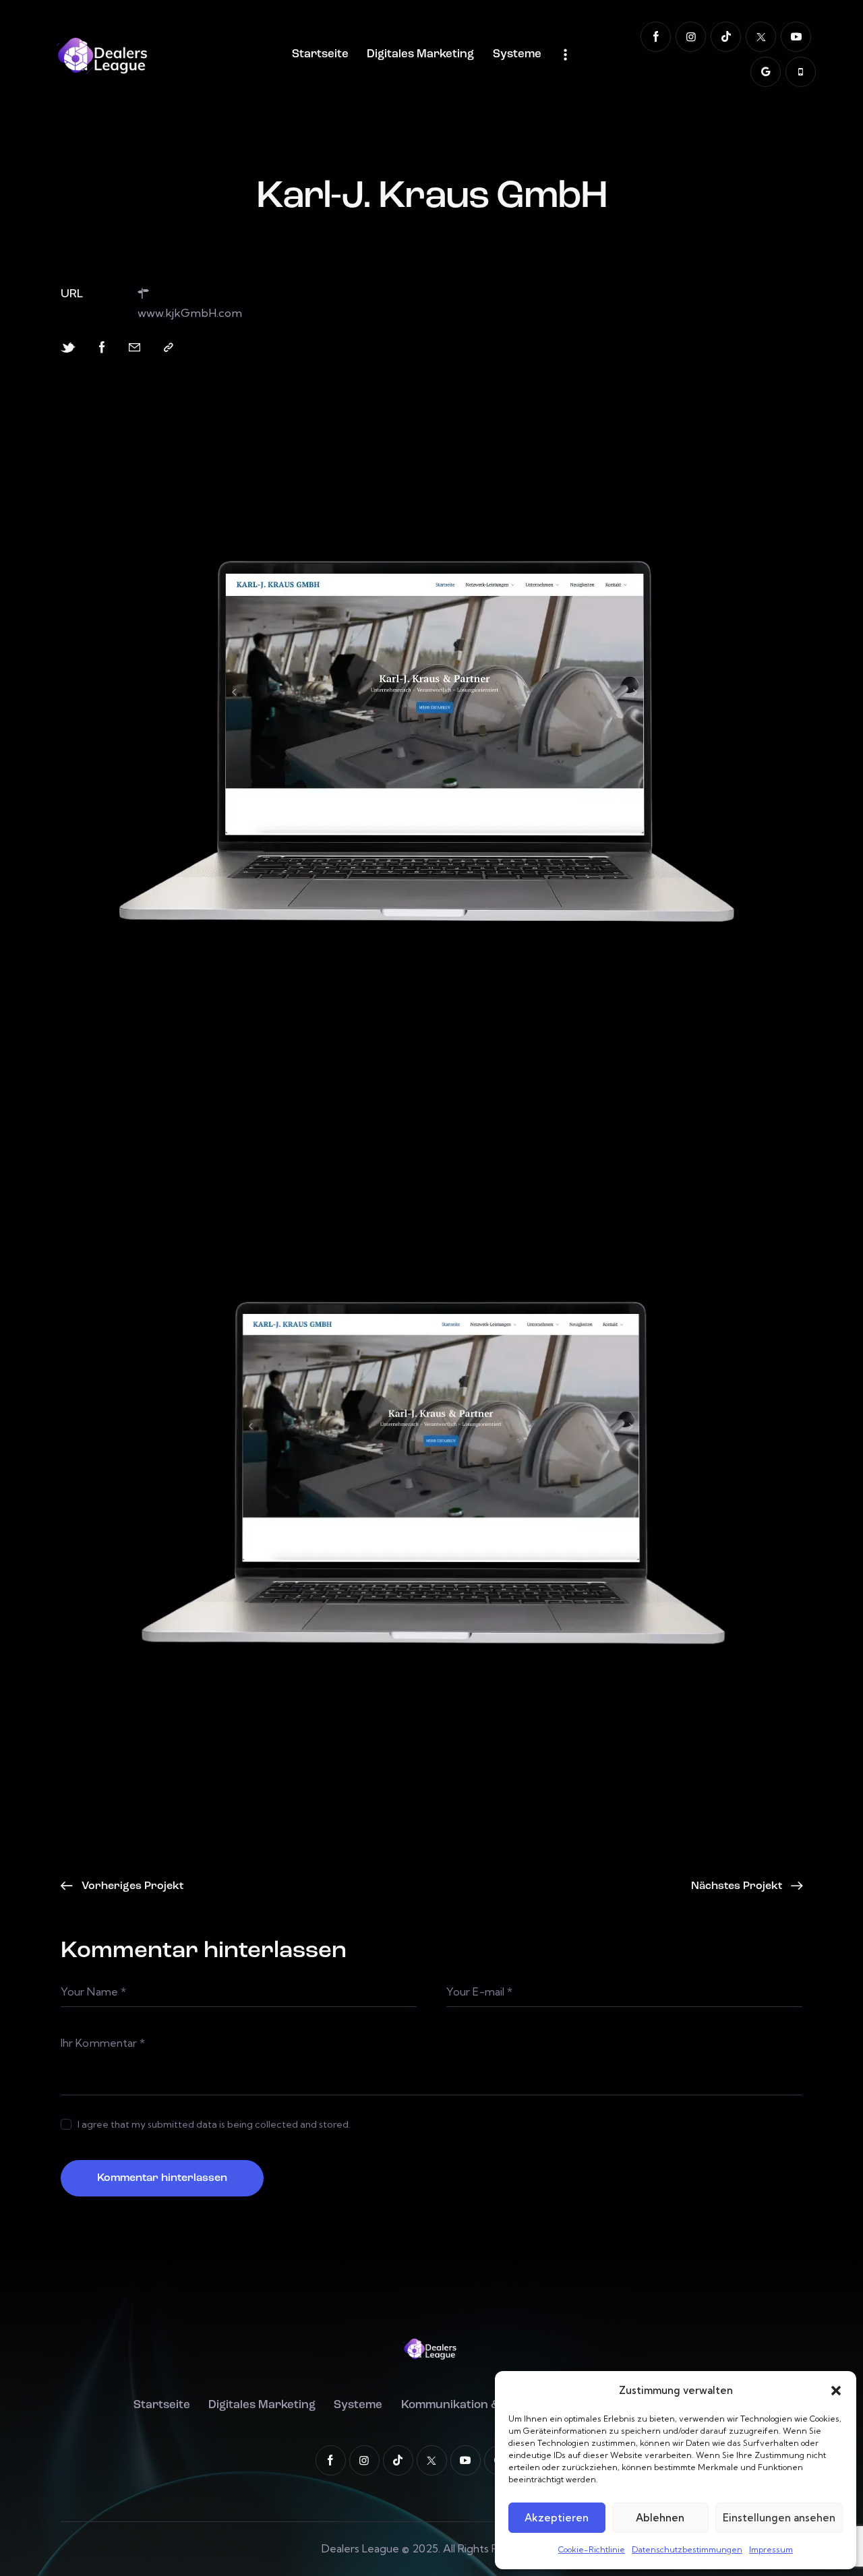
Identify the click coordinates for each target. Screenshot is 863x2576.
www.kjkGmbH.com (190, 312)
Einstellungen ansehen (779, 2518)
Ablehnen (660, 2518)
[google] (766, 72)
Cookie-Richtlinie (592, 2549)
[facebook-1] (656, 37)
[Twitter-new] (68, 348)
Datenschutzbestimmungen (687, 2549)
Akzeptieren (557, 2518)
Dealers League (360, 2548)
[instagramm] (691, 37)
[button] (836, 2391)
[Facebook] (102, 348)
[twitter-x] (761, 37)
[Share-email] (135, 348)
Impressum (771, 2549)
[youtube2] (796, 37)
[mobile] (801, 72)
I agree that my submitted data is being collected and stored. (214, 2124)
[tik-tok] (726, 37)
